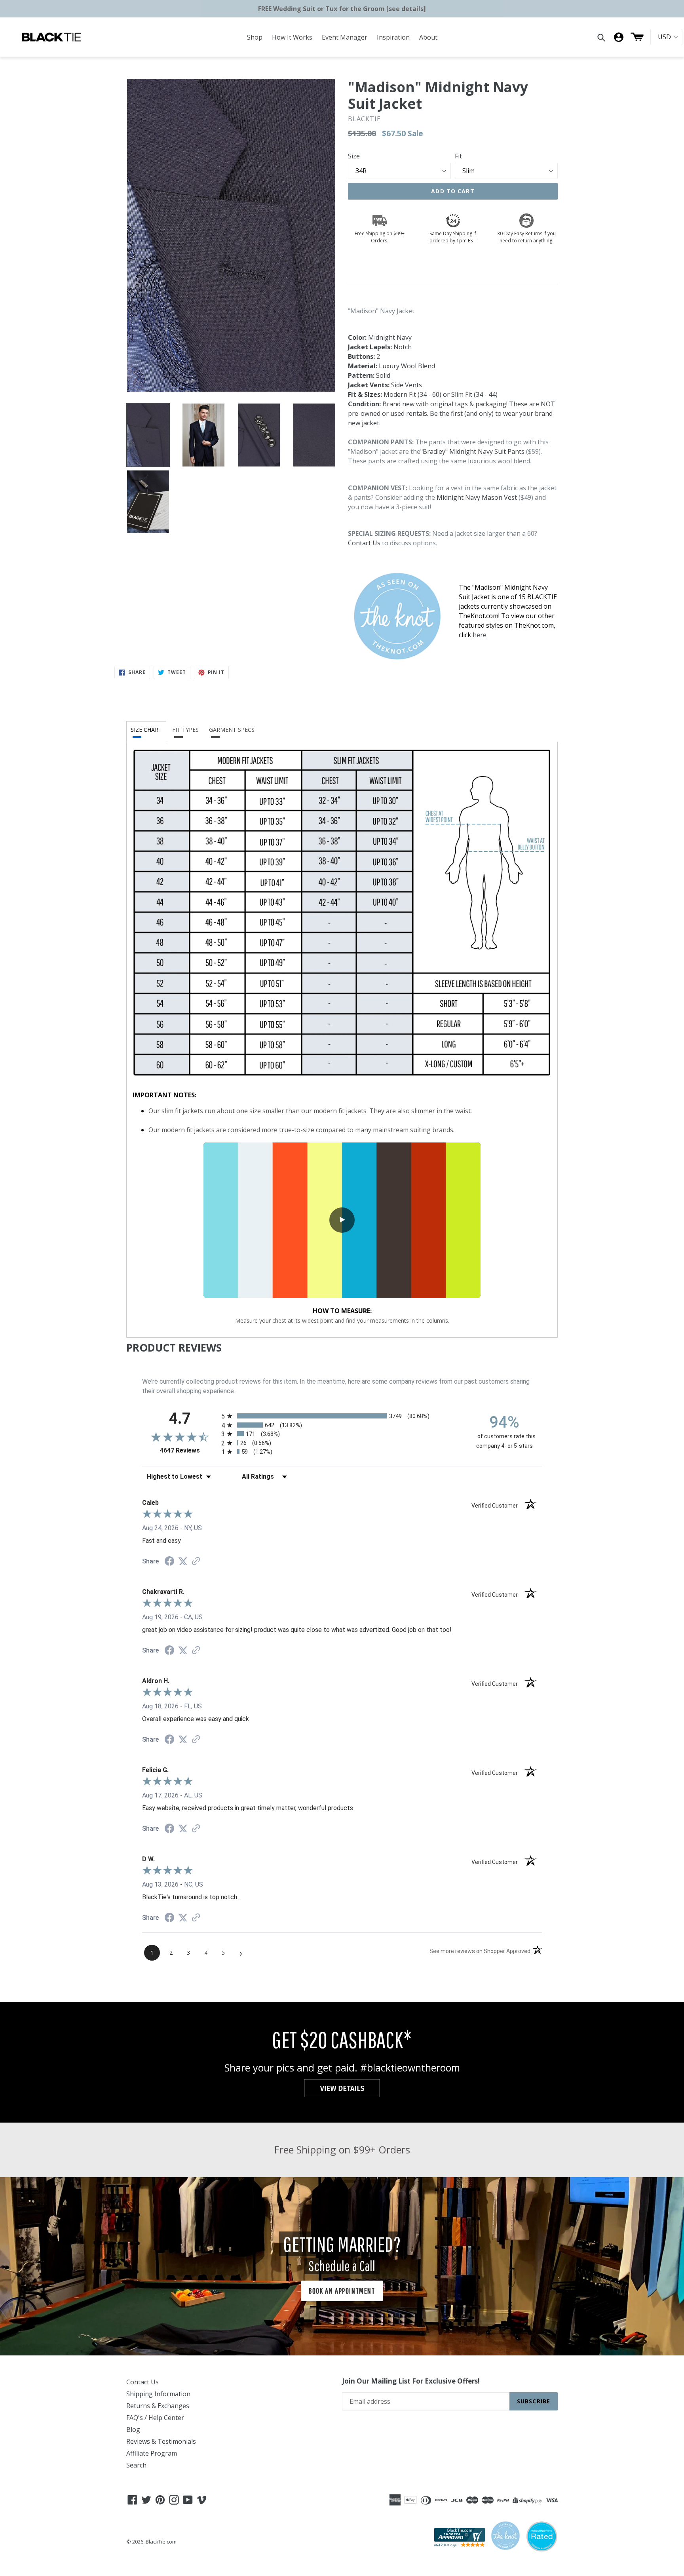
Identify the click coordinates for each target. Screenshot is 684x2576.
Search (136, 2465)
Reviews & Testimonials (161, 2441)
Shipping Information (158, 2394)
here (480, 635)
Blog (133, 2429)
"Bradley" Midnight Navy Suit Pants (472, 451)
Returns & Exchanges (158, 2406)
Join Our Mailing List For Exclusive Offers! (411, 2381)
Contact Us (364, 543)
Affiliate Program (152, 2453)
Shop (255, 37)
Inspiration (393, 37)
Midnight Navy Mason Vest (477, 497)
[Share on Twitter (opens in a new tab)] (183, 1561)
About (428, 37)
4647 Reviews (189, 1450)
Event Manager (345, 37)
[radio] (342, 1416)
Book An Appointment (342, 2291)
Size (354, 156)
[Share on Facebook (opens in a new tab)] (169, 1562)
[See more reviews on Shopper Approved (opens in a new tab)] (196, 1562)
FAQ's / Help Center (155, 2418)
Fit (458, 156)
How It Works (292, 37)
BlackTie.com (161, 2542)
